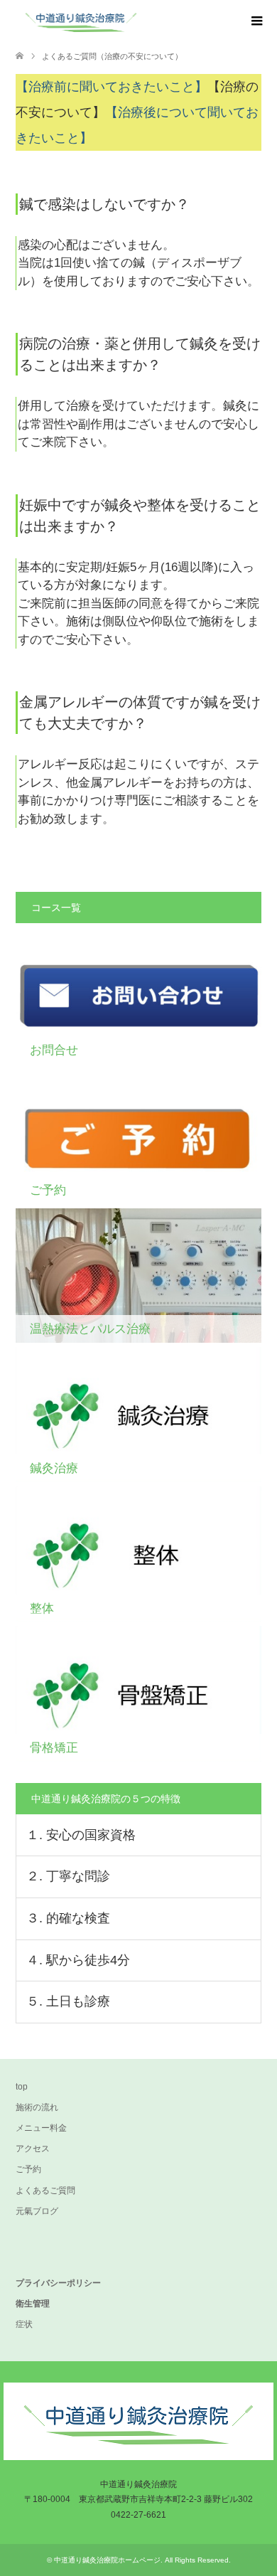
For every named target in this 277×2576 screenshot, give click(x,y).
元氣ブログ (37, 2211)
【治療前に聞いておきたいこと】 (112, 87)
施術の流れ (37, 2107)
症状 (24, 2324)
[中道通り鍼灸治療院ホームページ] (146, 21)
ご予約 (28, 2169)
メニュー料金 (41, 2128)
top (22, 2087)
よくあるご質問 (45, 2191)
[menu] (256, 21)
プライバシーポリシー (58, 2283)
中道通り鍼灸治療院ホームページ (107, 2560)
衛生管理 (33, 2304)
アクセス (33, 2149)
